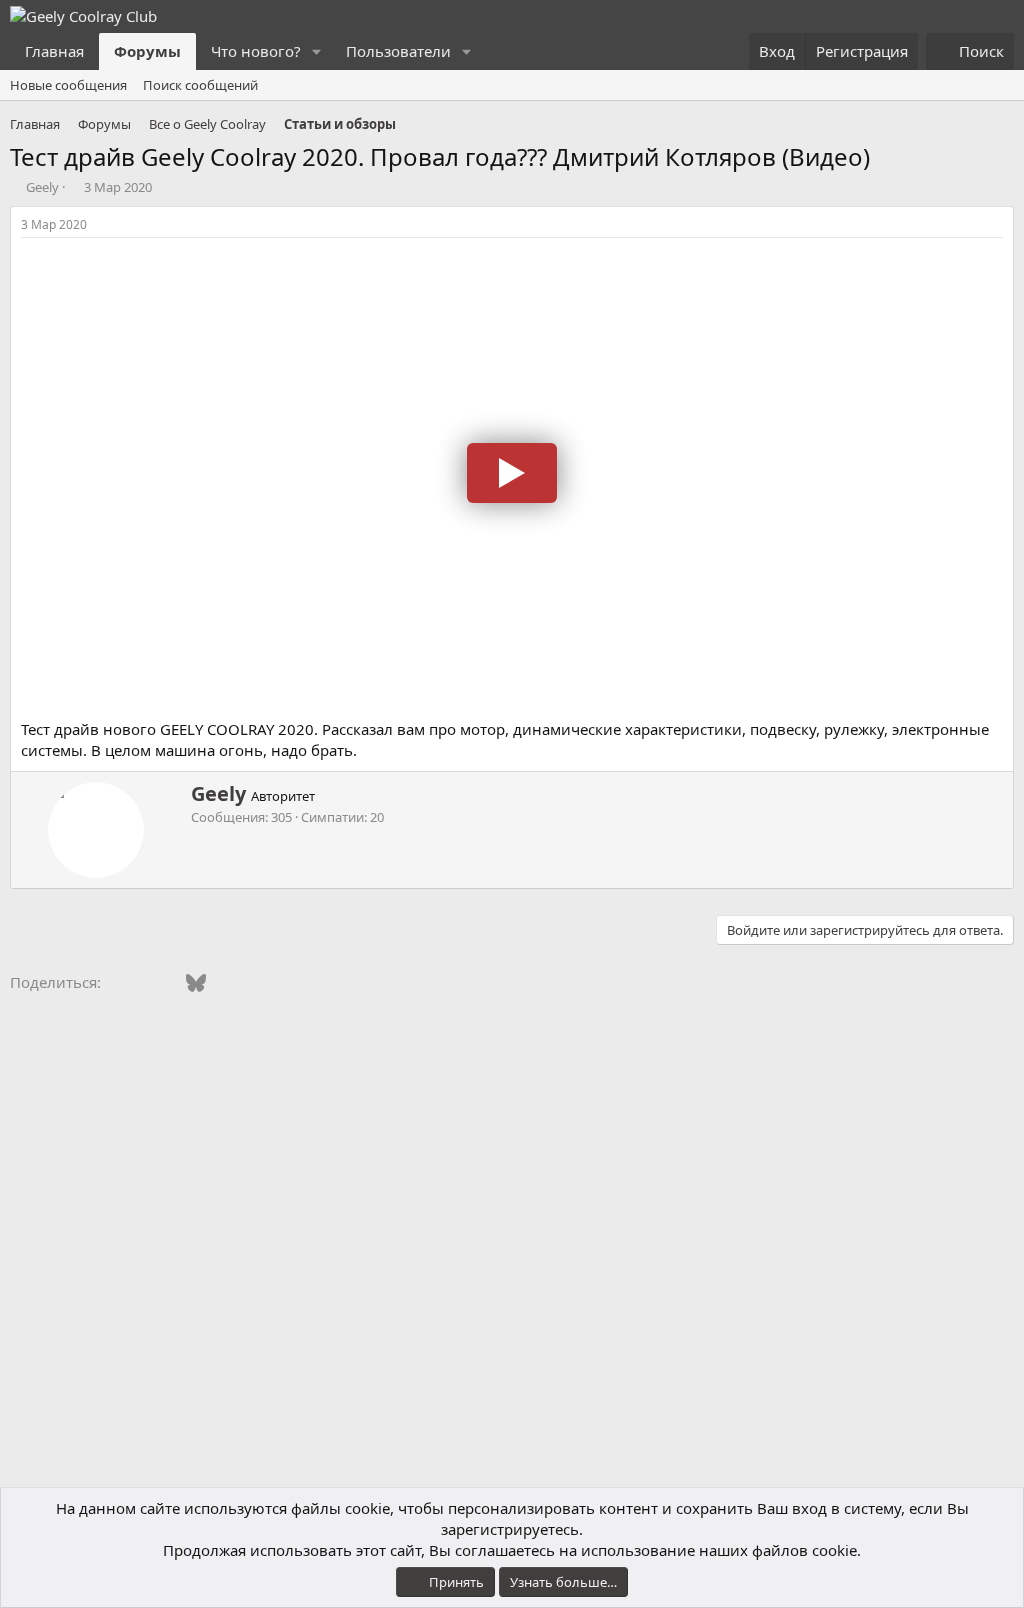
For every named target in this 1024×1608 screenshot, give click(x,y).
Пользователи (398, 51)
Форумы (147, 51)
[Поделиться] (997, 225)
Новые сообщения (68, 85)
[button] (317, 51)
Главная (54, 51)
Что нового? (256, 51)
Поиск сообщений (200, 85)
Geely (42, 187)
